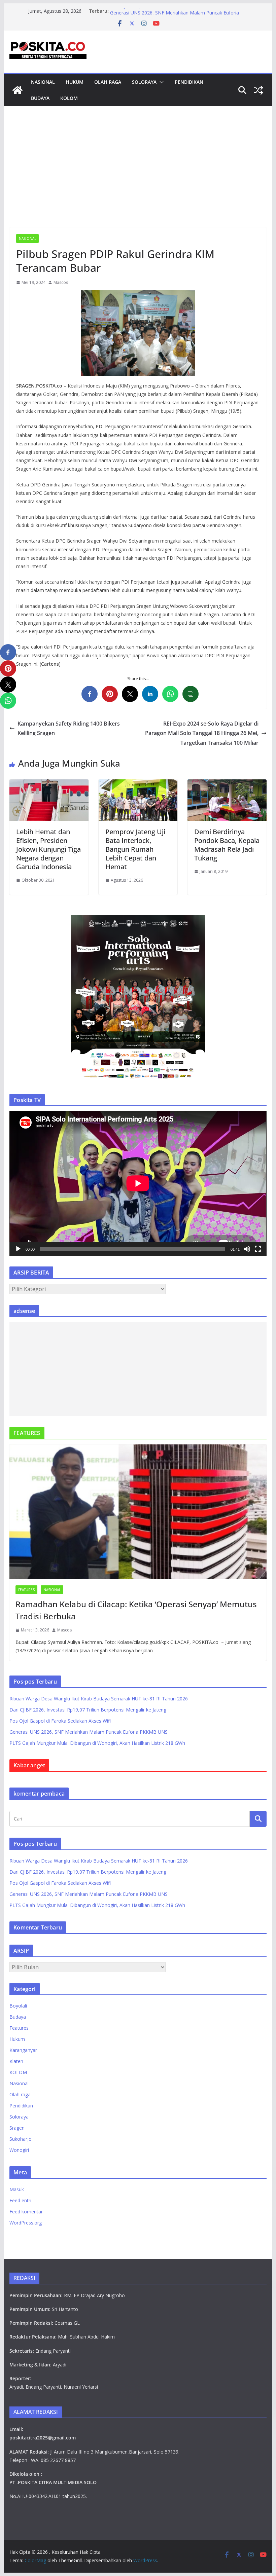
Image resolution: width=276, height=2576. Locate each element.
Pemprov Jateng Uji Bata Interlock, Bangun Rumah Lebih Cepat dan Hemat (135, 849)
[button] (160, 82)
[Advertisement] (138, 177)
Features (26, 1590)
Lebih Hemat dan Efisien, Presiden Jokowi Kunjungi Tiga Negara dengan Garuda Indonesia (48, 849)
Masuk (17, 2189)
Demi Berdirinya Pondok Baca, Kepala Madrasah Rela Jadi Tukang (227, 845)
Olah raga (108, 82)
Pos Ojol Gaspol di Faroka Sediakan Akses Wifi (161, 11)
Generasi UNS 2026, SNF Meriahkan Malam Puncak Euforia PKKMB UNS (89, 1732)
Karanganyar (23, 2050)
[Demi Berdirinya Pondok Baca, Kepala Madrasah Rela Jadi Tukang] (227, 784)
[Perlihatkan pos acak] (258, 90)
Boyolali (18, 2006)
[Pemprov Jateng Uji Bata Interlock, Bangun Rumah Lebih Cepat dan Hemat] (138, 784)
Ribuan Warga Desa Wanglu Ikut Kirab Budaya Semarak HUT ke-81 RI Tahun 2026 (99, 1699)
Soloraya (144, 82)
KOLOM (69, 98)
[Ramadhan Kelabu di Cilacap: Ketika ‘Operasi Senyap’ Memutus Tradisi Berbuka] (138, 1512)
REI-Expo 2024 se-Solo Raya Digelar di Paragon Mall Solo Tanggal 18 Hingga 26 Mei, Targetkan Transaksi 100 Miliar (202, 733)
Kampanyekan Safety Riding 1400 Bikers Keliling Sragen (69, 728)
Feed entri (20, 2200)
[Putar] (18, 1249)
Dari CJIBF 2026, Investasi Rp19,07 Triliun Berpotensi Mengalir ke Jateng (88, 1710)
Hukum (75, 82)
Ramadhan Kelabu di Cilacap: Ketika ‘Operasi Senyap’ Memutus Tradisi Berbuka (136, 1610)
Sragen (17, 2128)
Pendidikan (189, 82)
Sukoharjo (21, 2139)
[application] (138, 1183)
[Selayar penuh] (258, 1249)
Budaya (40, 98)
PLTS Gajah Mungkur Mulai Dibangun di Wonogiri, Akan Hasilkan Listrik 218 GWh (97, 1743)
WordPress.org (26, 2223)
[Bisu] (247, 1249)
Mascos (61, 282)
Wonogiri (19, 2150)
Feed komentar (26, 2212)
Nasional (43, 82)
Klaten (16, 2061)
